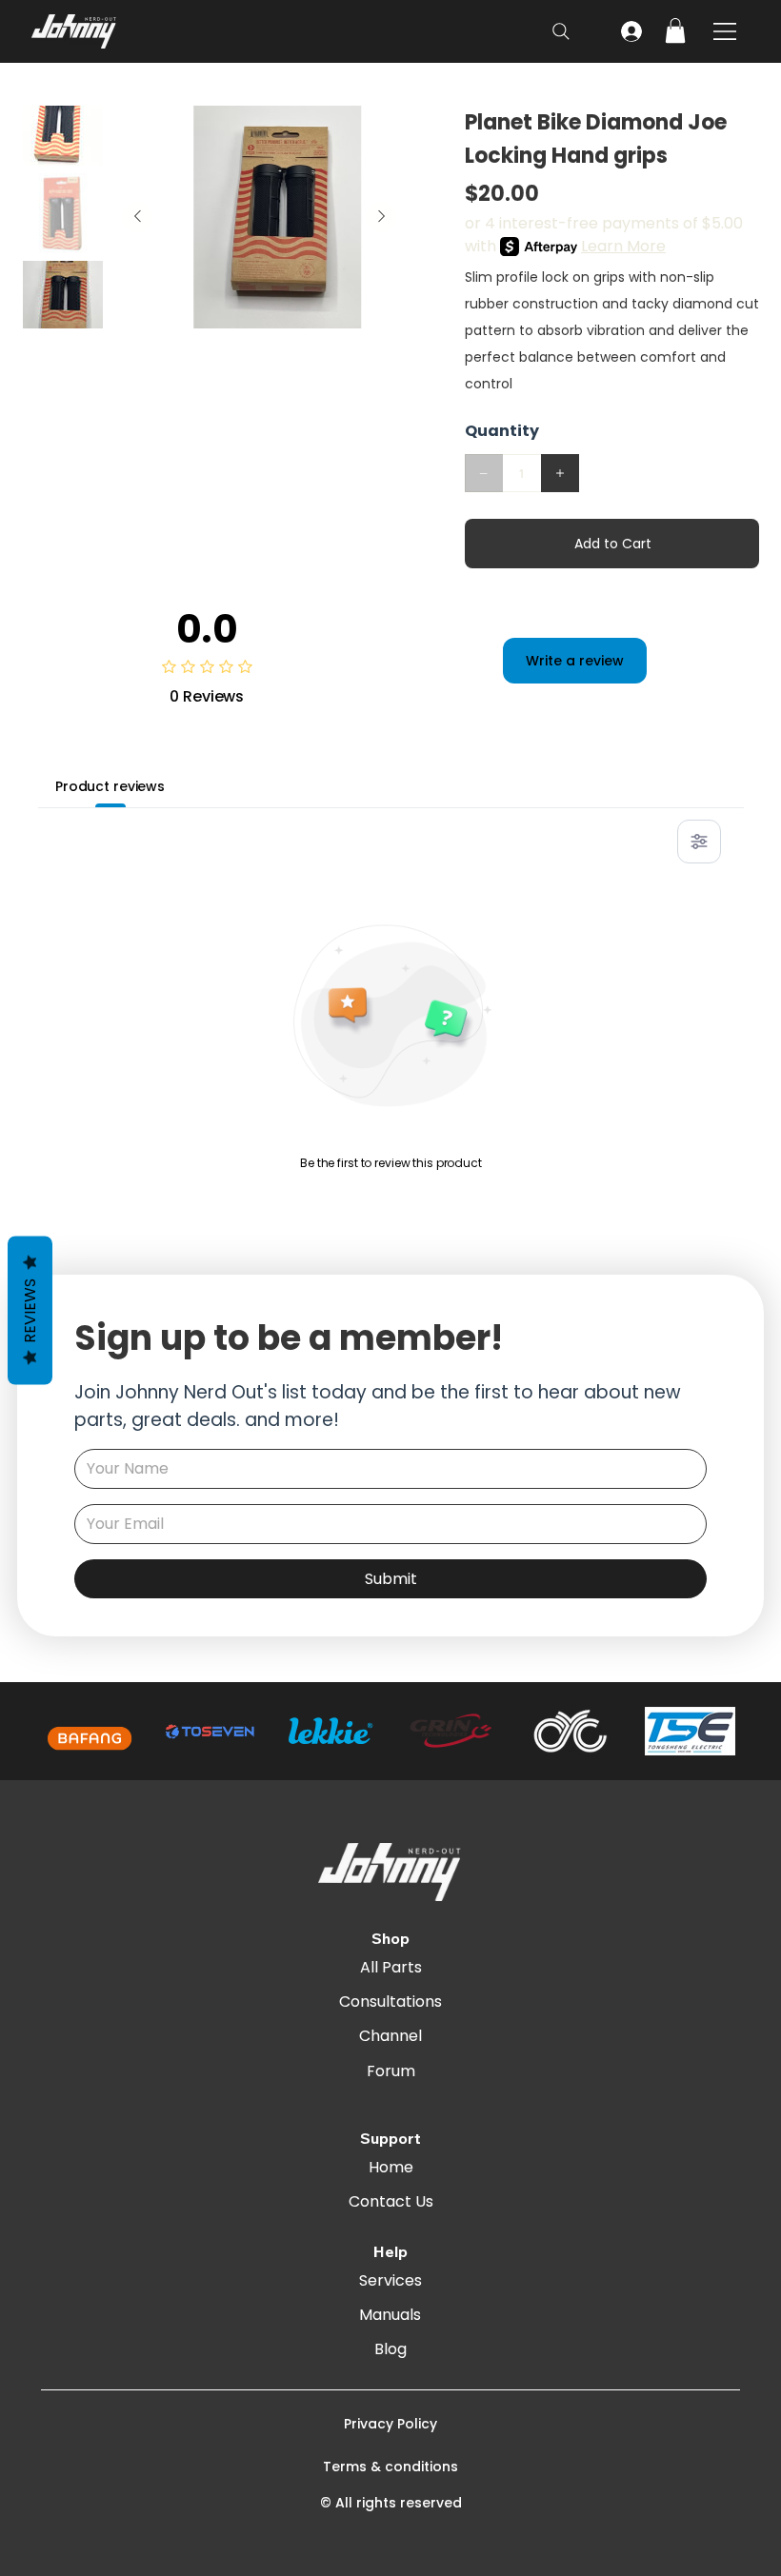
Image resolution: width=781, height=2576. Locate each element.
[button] (675, 30)
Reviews (30, 1311)
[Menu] (726, 31)
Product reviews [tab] (110, 786)
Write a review (575, 661)
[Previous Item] (137, 217)
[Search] (561, 31)
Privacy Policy (390, 2424)
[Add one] (560, 473)
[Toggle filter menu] (699, 842)
